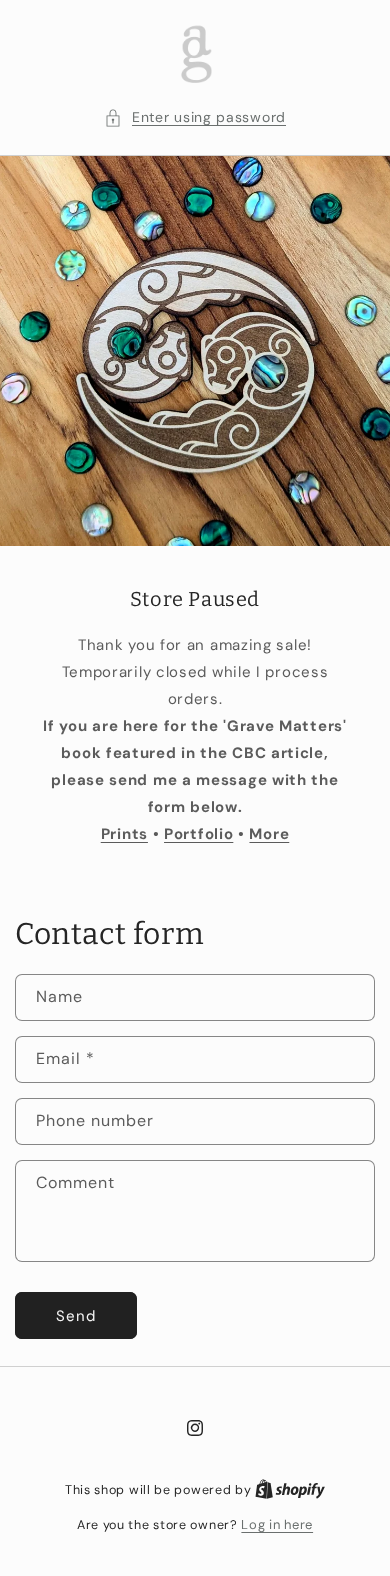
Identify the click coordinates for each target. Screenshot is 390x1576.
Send (76, 1316)
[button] (195, 117)
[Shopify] (290, 1489)
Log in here (277, 1524)
